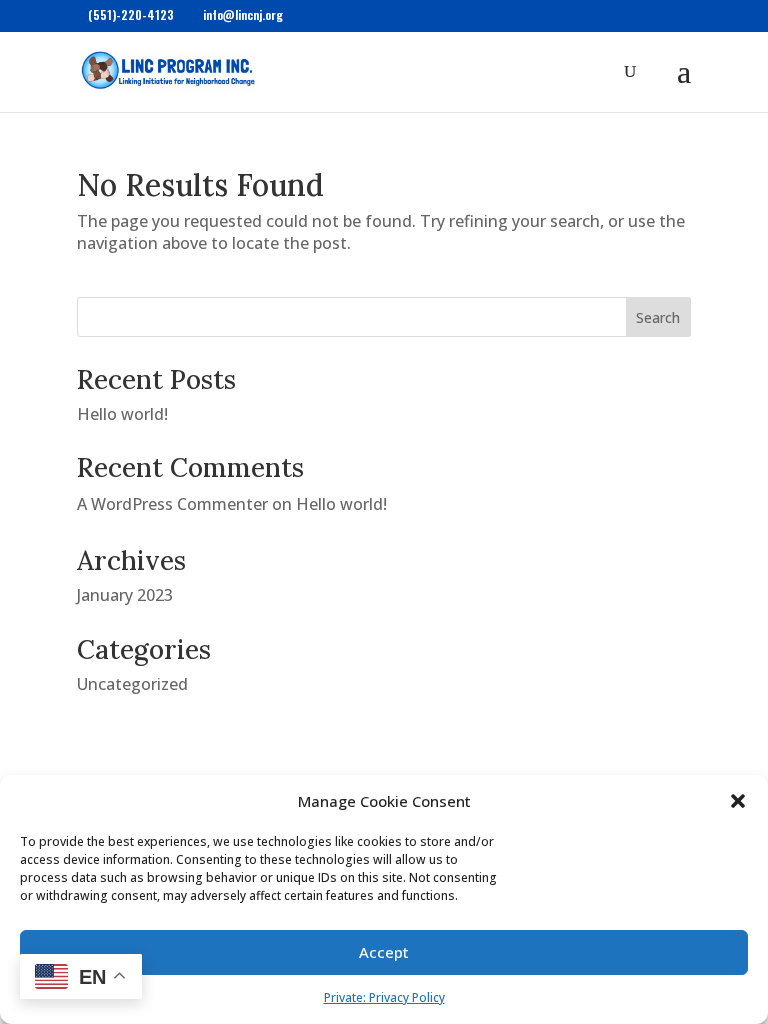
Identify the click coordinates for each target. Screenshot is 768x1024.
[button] (738, 801)
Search (658, 317)
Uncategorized (132, 684)
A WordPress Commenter (172, 504)
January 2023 (125, 595)
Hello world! (122, 414)
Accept (384, 952)
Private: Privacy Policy (384, 997)
